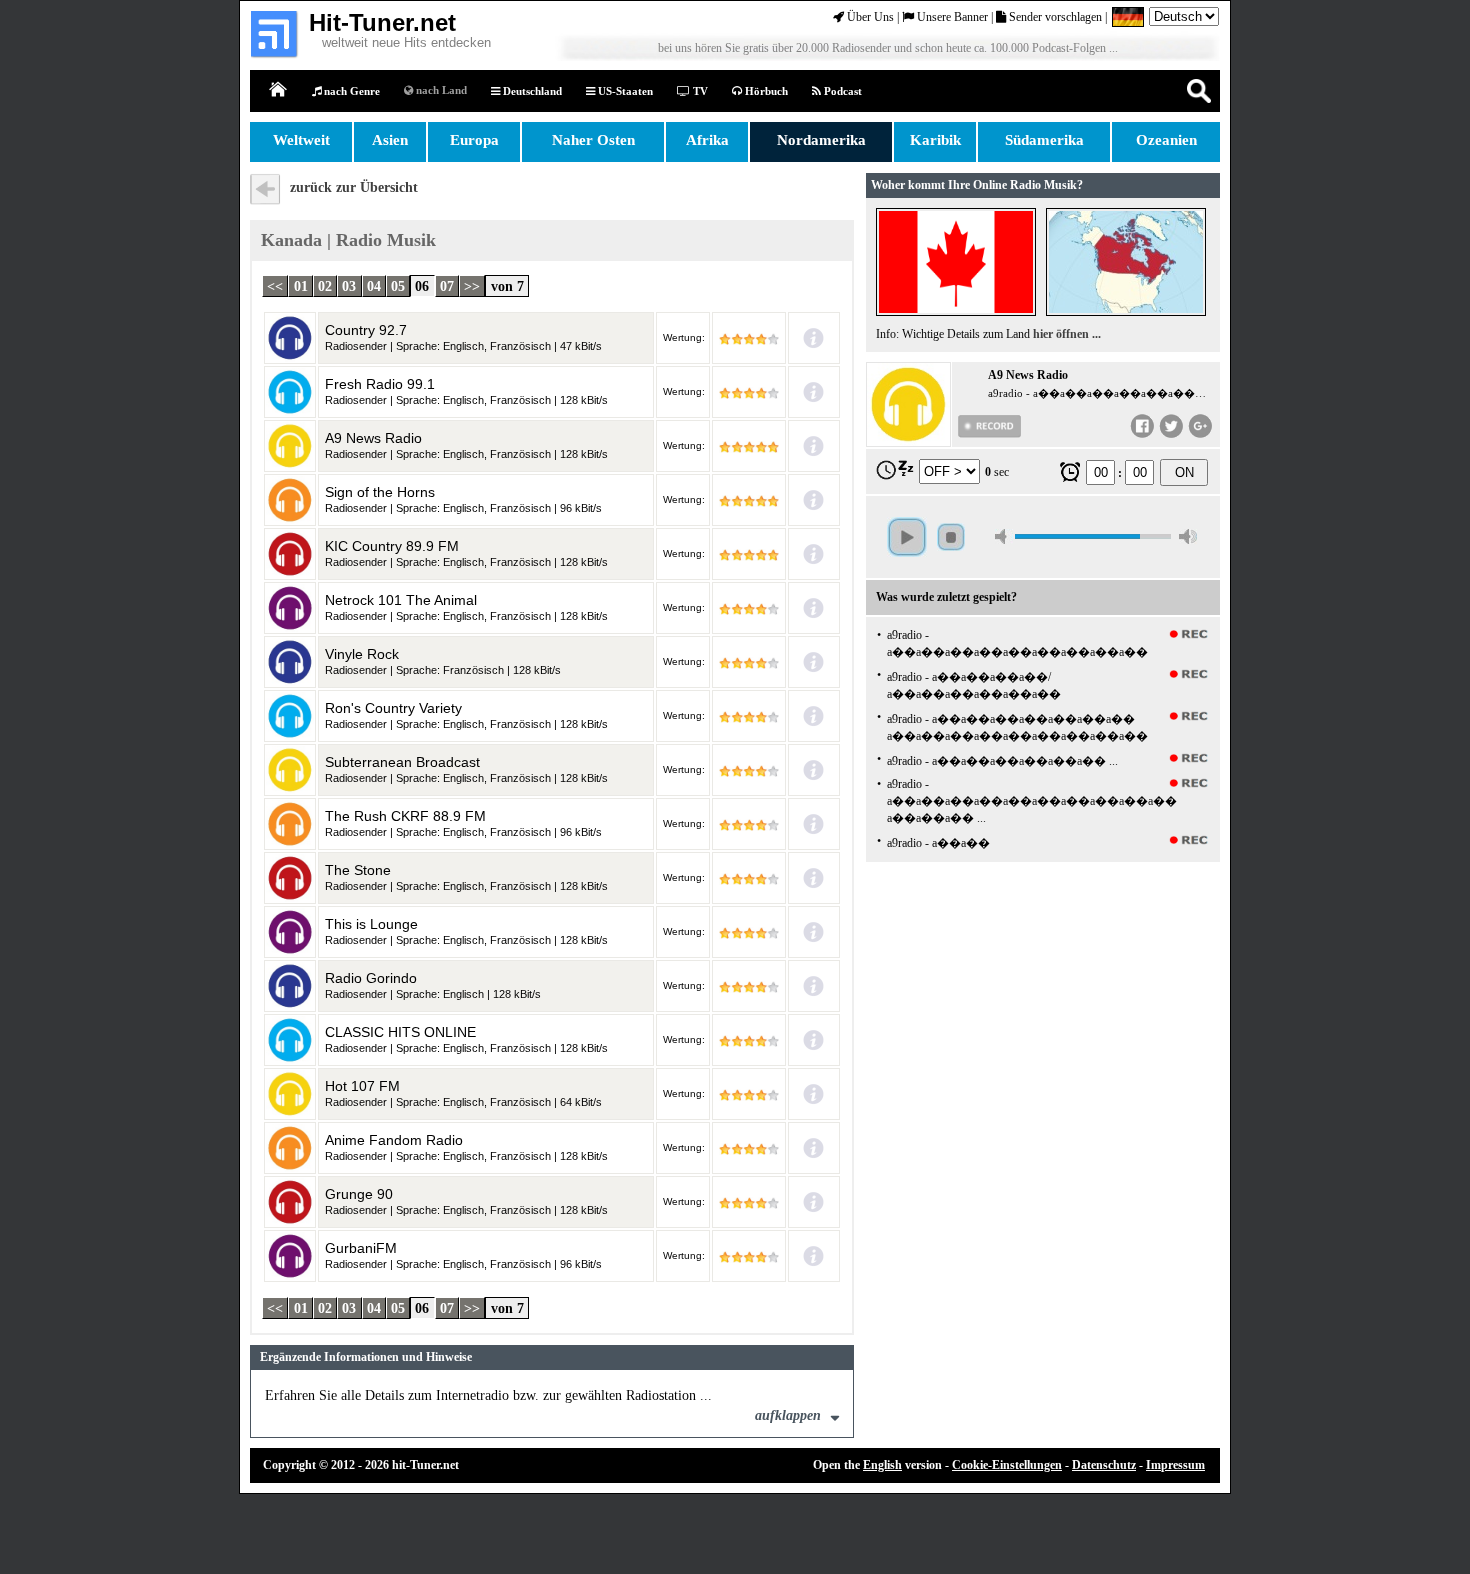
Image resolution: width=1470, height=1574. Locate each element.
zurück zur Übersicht (354, 187)
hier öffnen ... (1067, 334)
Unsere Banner (951, 17)
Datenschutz (1104, 1465)
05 (398, 285)
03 (349, 285)
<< (275, 285)
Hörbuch (765, 91)
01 (301, 285)
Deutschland (531, 91)
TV (699, 91)
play (907, 537)
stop (951, 537)
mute (1004, 536)
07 (447, 285)
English (882, 1465)
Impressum (1175, 1465)
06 (422, 285)
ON (1184, 472)
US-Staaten (624, 91)
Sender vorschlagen (1054, 17)
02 (325, 285)
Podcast (841, 91)
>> (472, 285)
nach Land (440, 90)
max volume (1188, 536)
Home (279, 90)
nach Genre (350, 91)
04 (374, 285)
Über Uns (869, 17)
